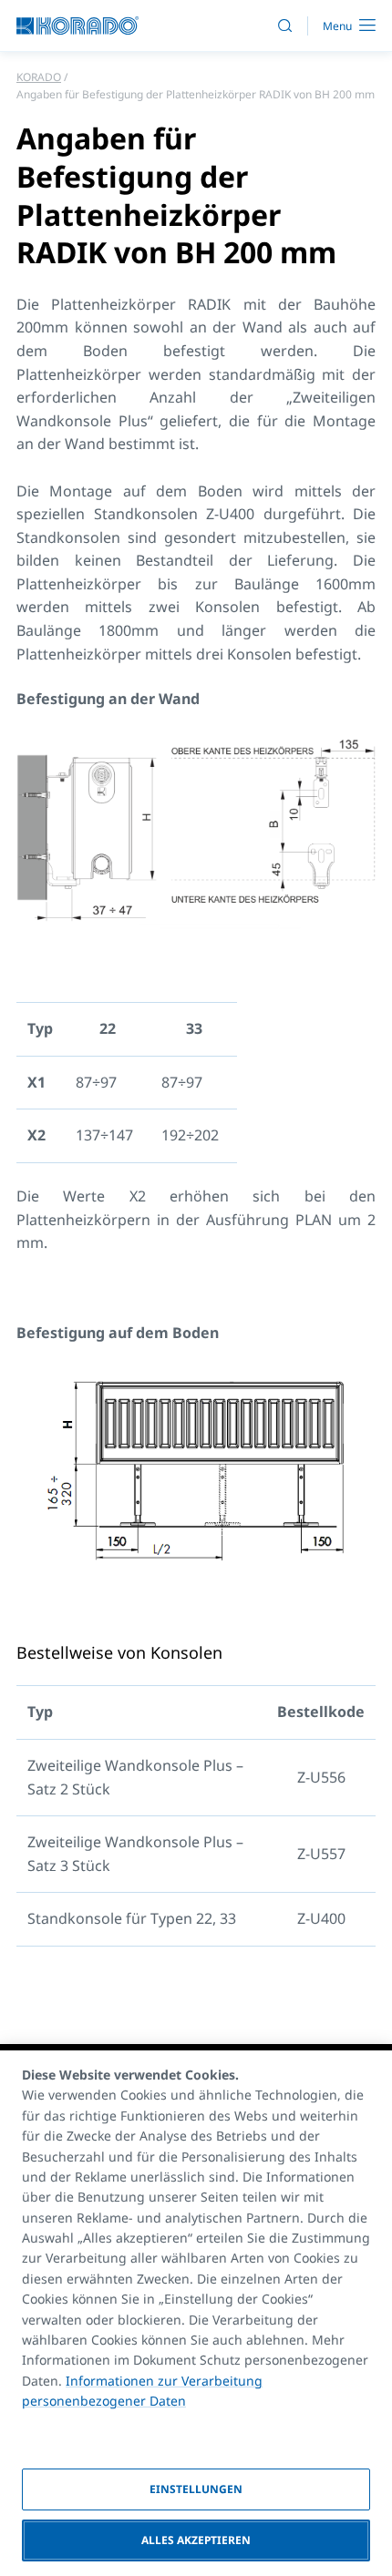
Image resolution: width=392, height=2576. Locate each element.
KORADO (39, 77)
